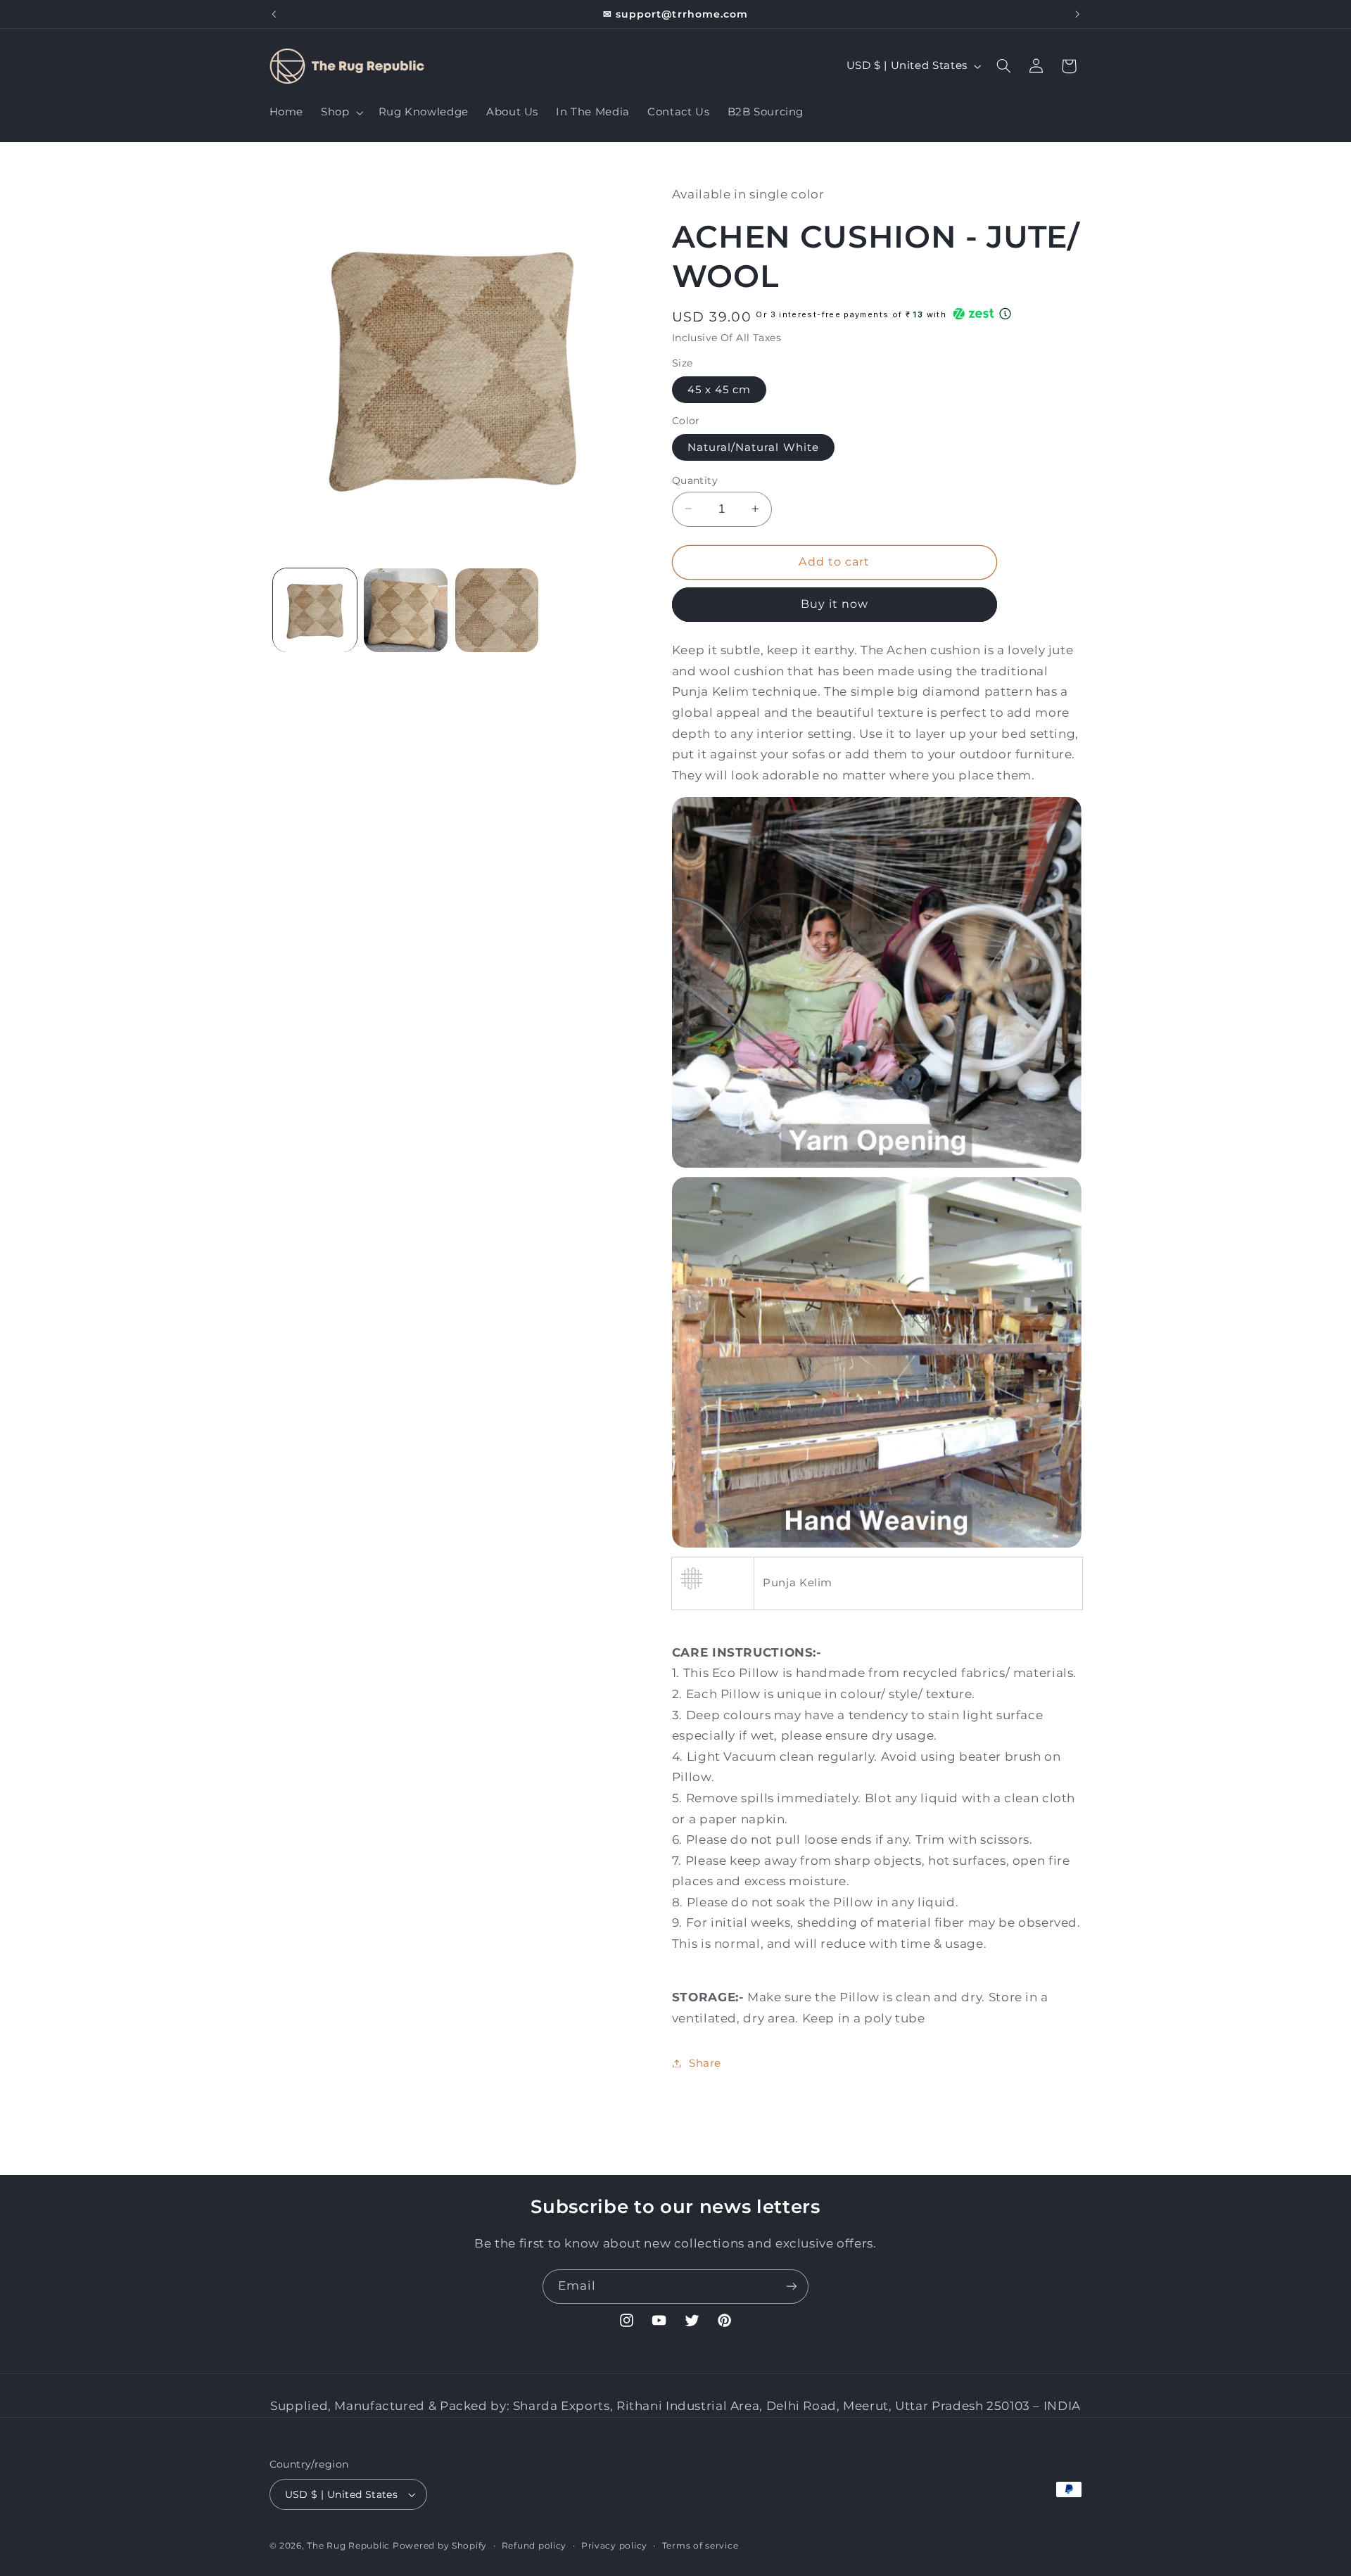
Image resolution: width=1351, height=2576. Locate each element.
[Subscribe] (792, 2287)
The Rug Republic (348, 2546)
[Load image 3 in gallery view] (497, 610)
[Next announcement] (1077, 14)
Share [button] (705, 2062)
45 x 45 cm (719, 389)
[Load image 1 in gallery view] (315, 610)
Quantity (695, 480)
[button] (341, 113)
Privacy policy (614, 2546)
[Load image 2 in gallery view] (406, 610)
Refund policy (534, 2546)
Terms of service (700, 2546)
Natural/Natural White (753, 447)
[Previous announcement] (274, 14)
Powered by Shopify (440, 2546)
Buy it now (835, 604)
